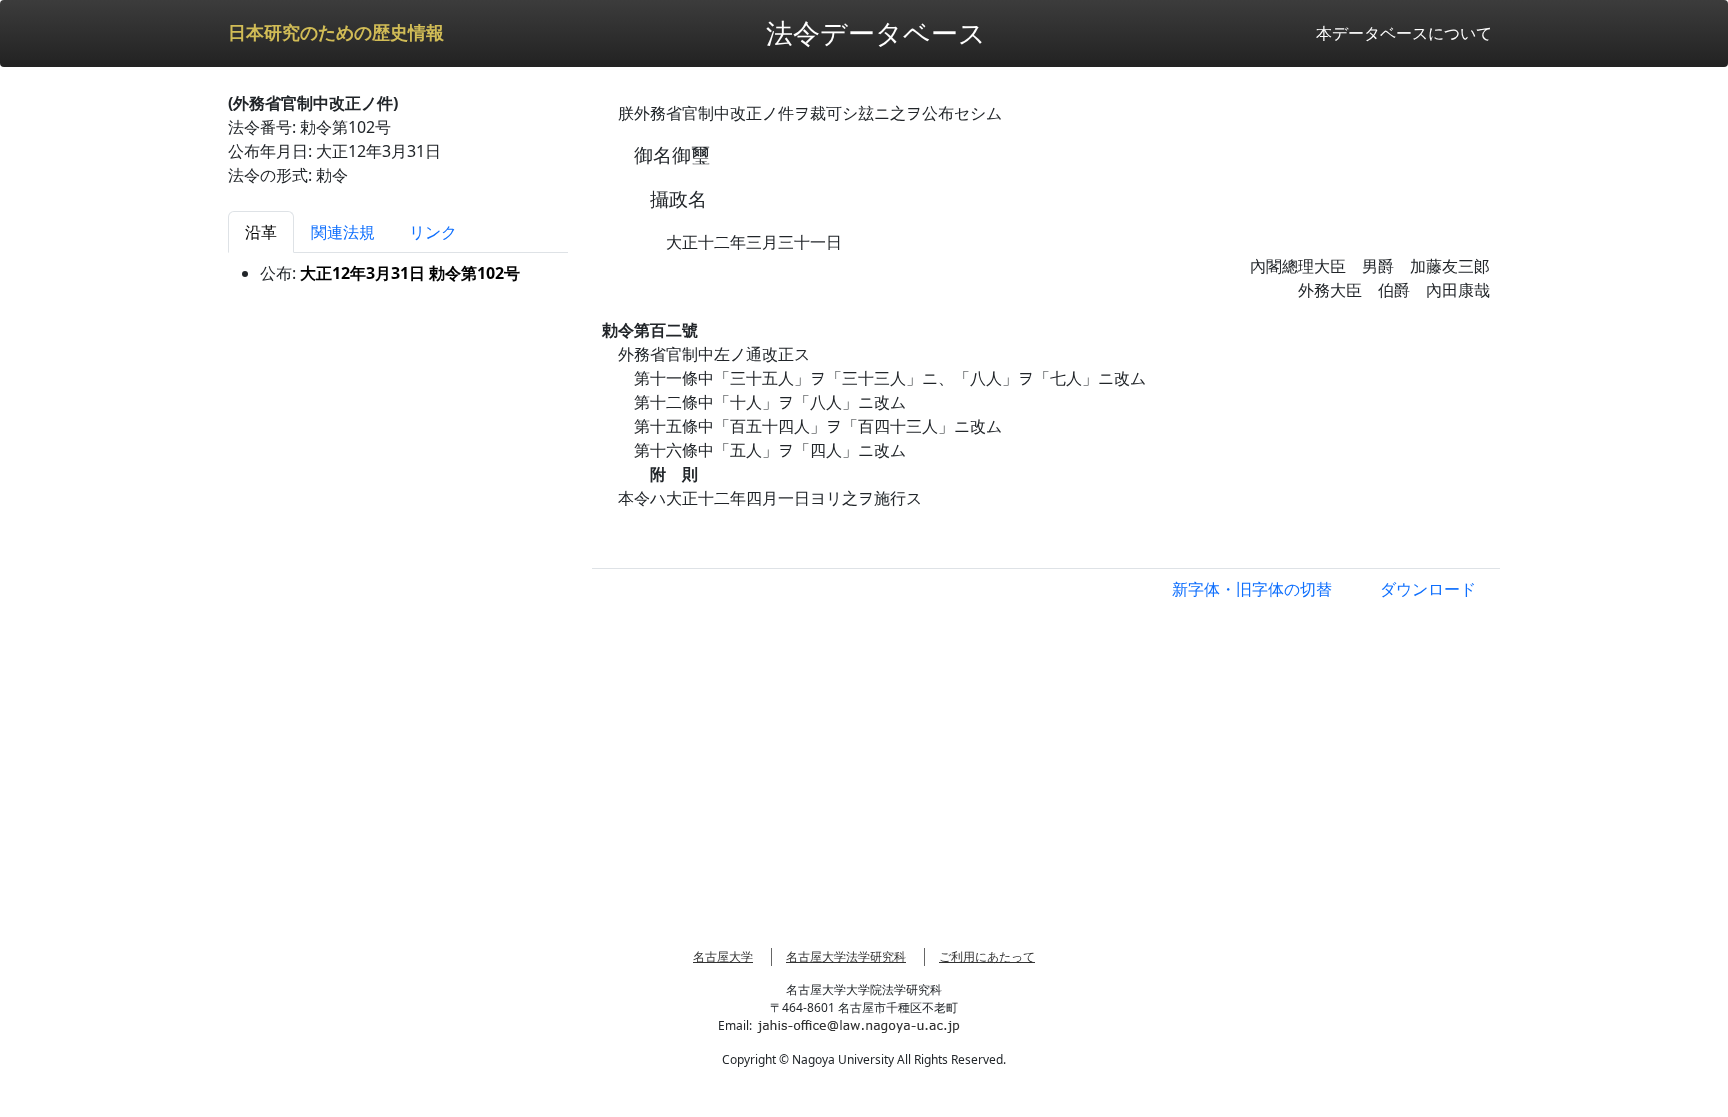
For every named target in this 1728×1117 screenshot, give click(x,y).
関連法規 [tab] (343, 232)
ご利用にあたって (987, 956)
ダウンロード (1428, 589)
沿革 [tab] (261, 232)
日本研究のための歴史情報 (336, 33)
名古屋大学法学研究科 (846, 956)
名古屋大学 (723, 956)
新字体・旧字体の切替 (1252, 589)
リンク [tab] (433, 232)
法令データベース (876, 32)
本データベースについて (1404, 33)
